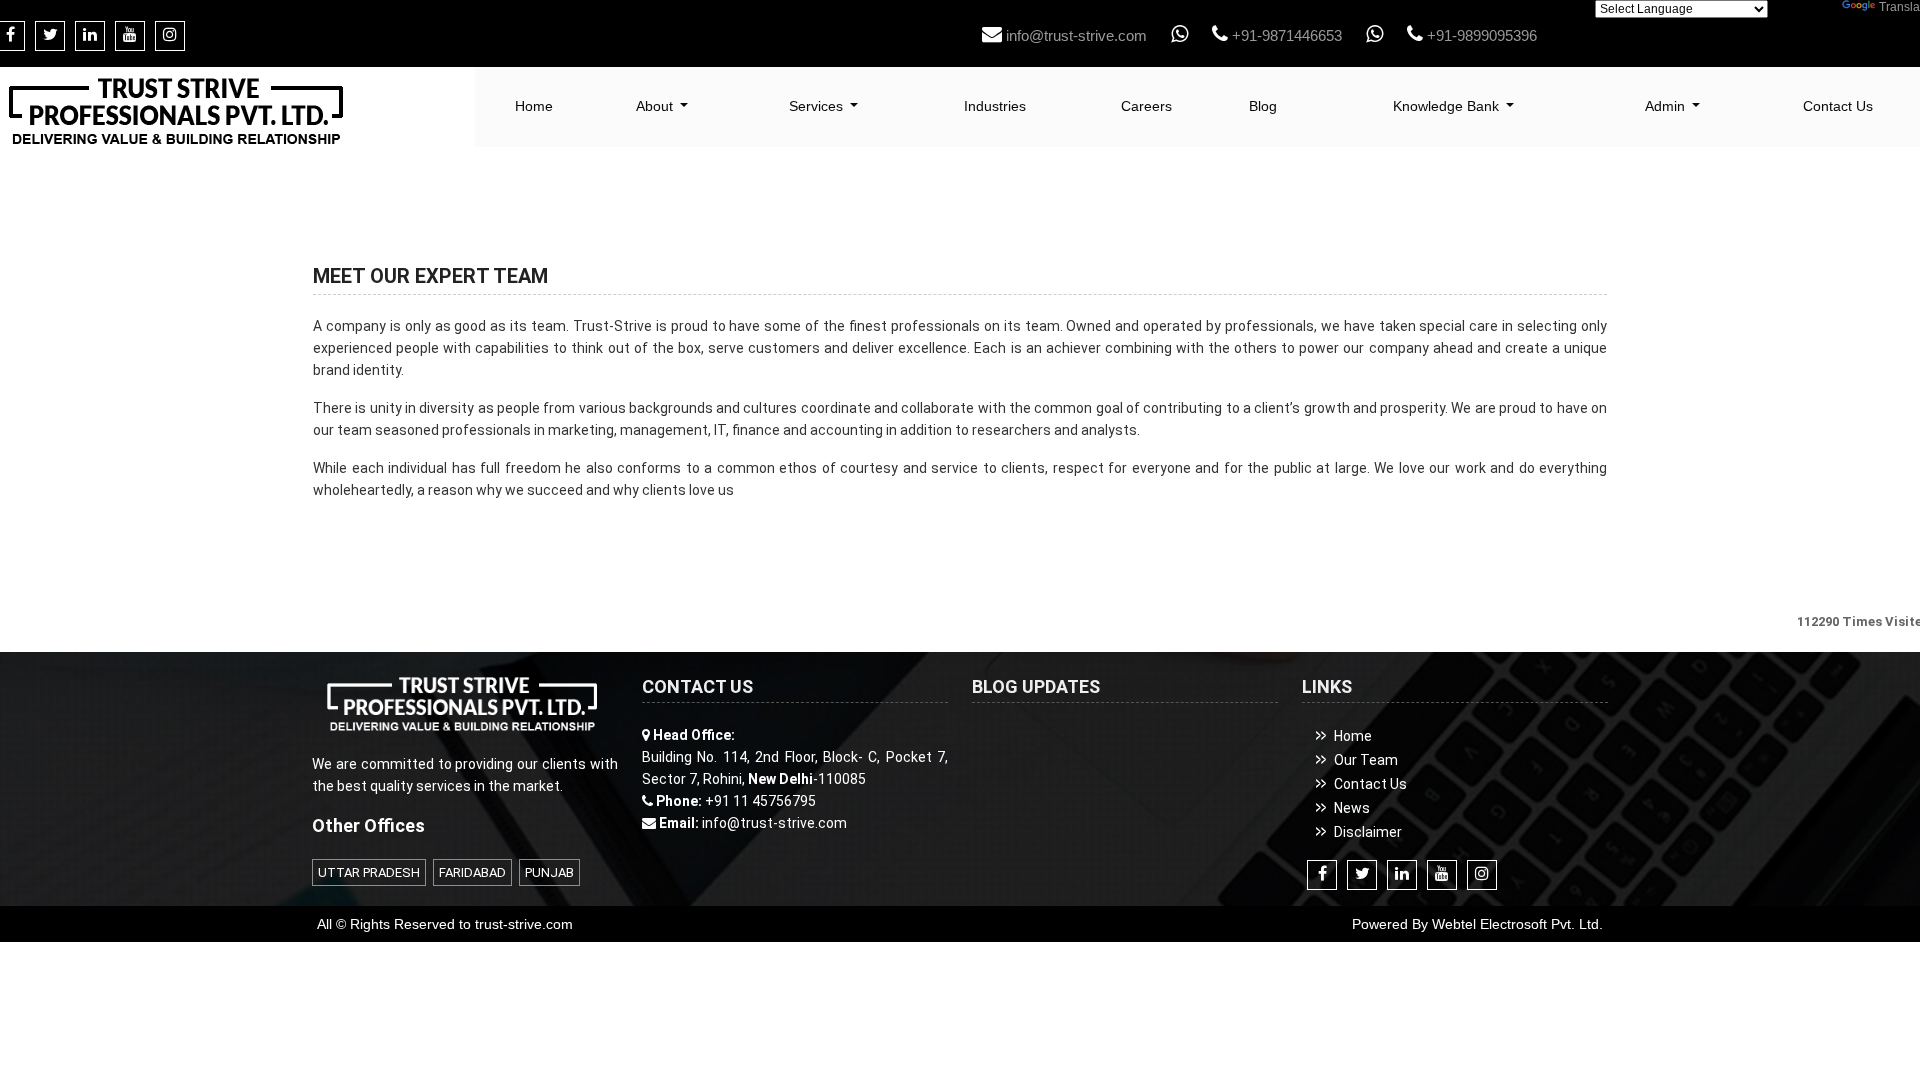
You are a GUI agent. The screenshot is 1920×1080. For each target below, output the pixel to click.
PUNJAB (549, 872)
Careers (1146, 106)
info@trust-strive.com (1074, 35)
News (1352, 808)
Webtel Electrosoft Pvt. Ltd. (1517, 924)
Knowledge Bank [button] (1448, 106)
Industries (995, 106)
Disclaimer (1368, 832)
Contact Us (1370, 784)
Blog (1263, 106)
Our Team (1366, 760)
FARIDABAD (472, 872)
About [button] (656, 106)
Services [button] (818, 106)
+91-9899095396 (1480, 35)
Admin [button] (1667, 106)
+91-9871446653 (1285, 35)
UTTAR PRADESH (369, 872)
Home (534, 106)
